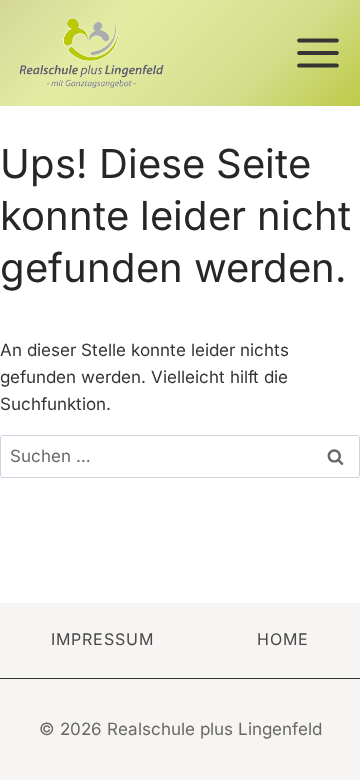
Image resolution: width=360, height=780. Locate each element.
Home (283, 639)
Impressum (102, 639)
